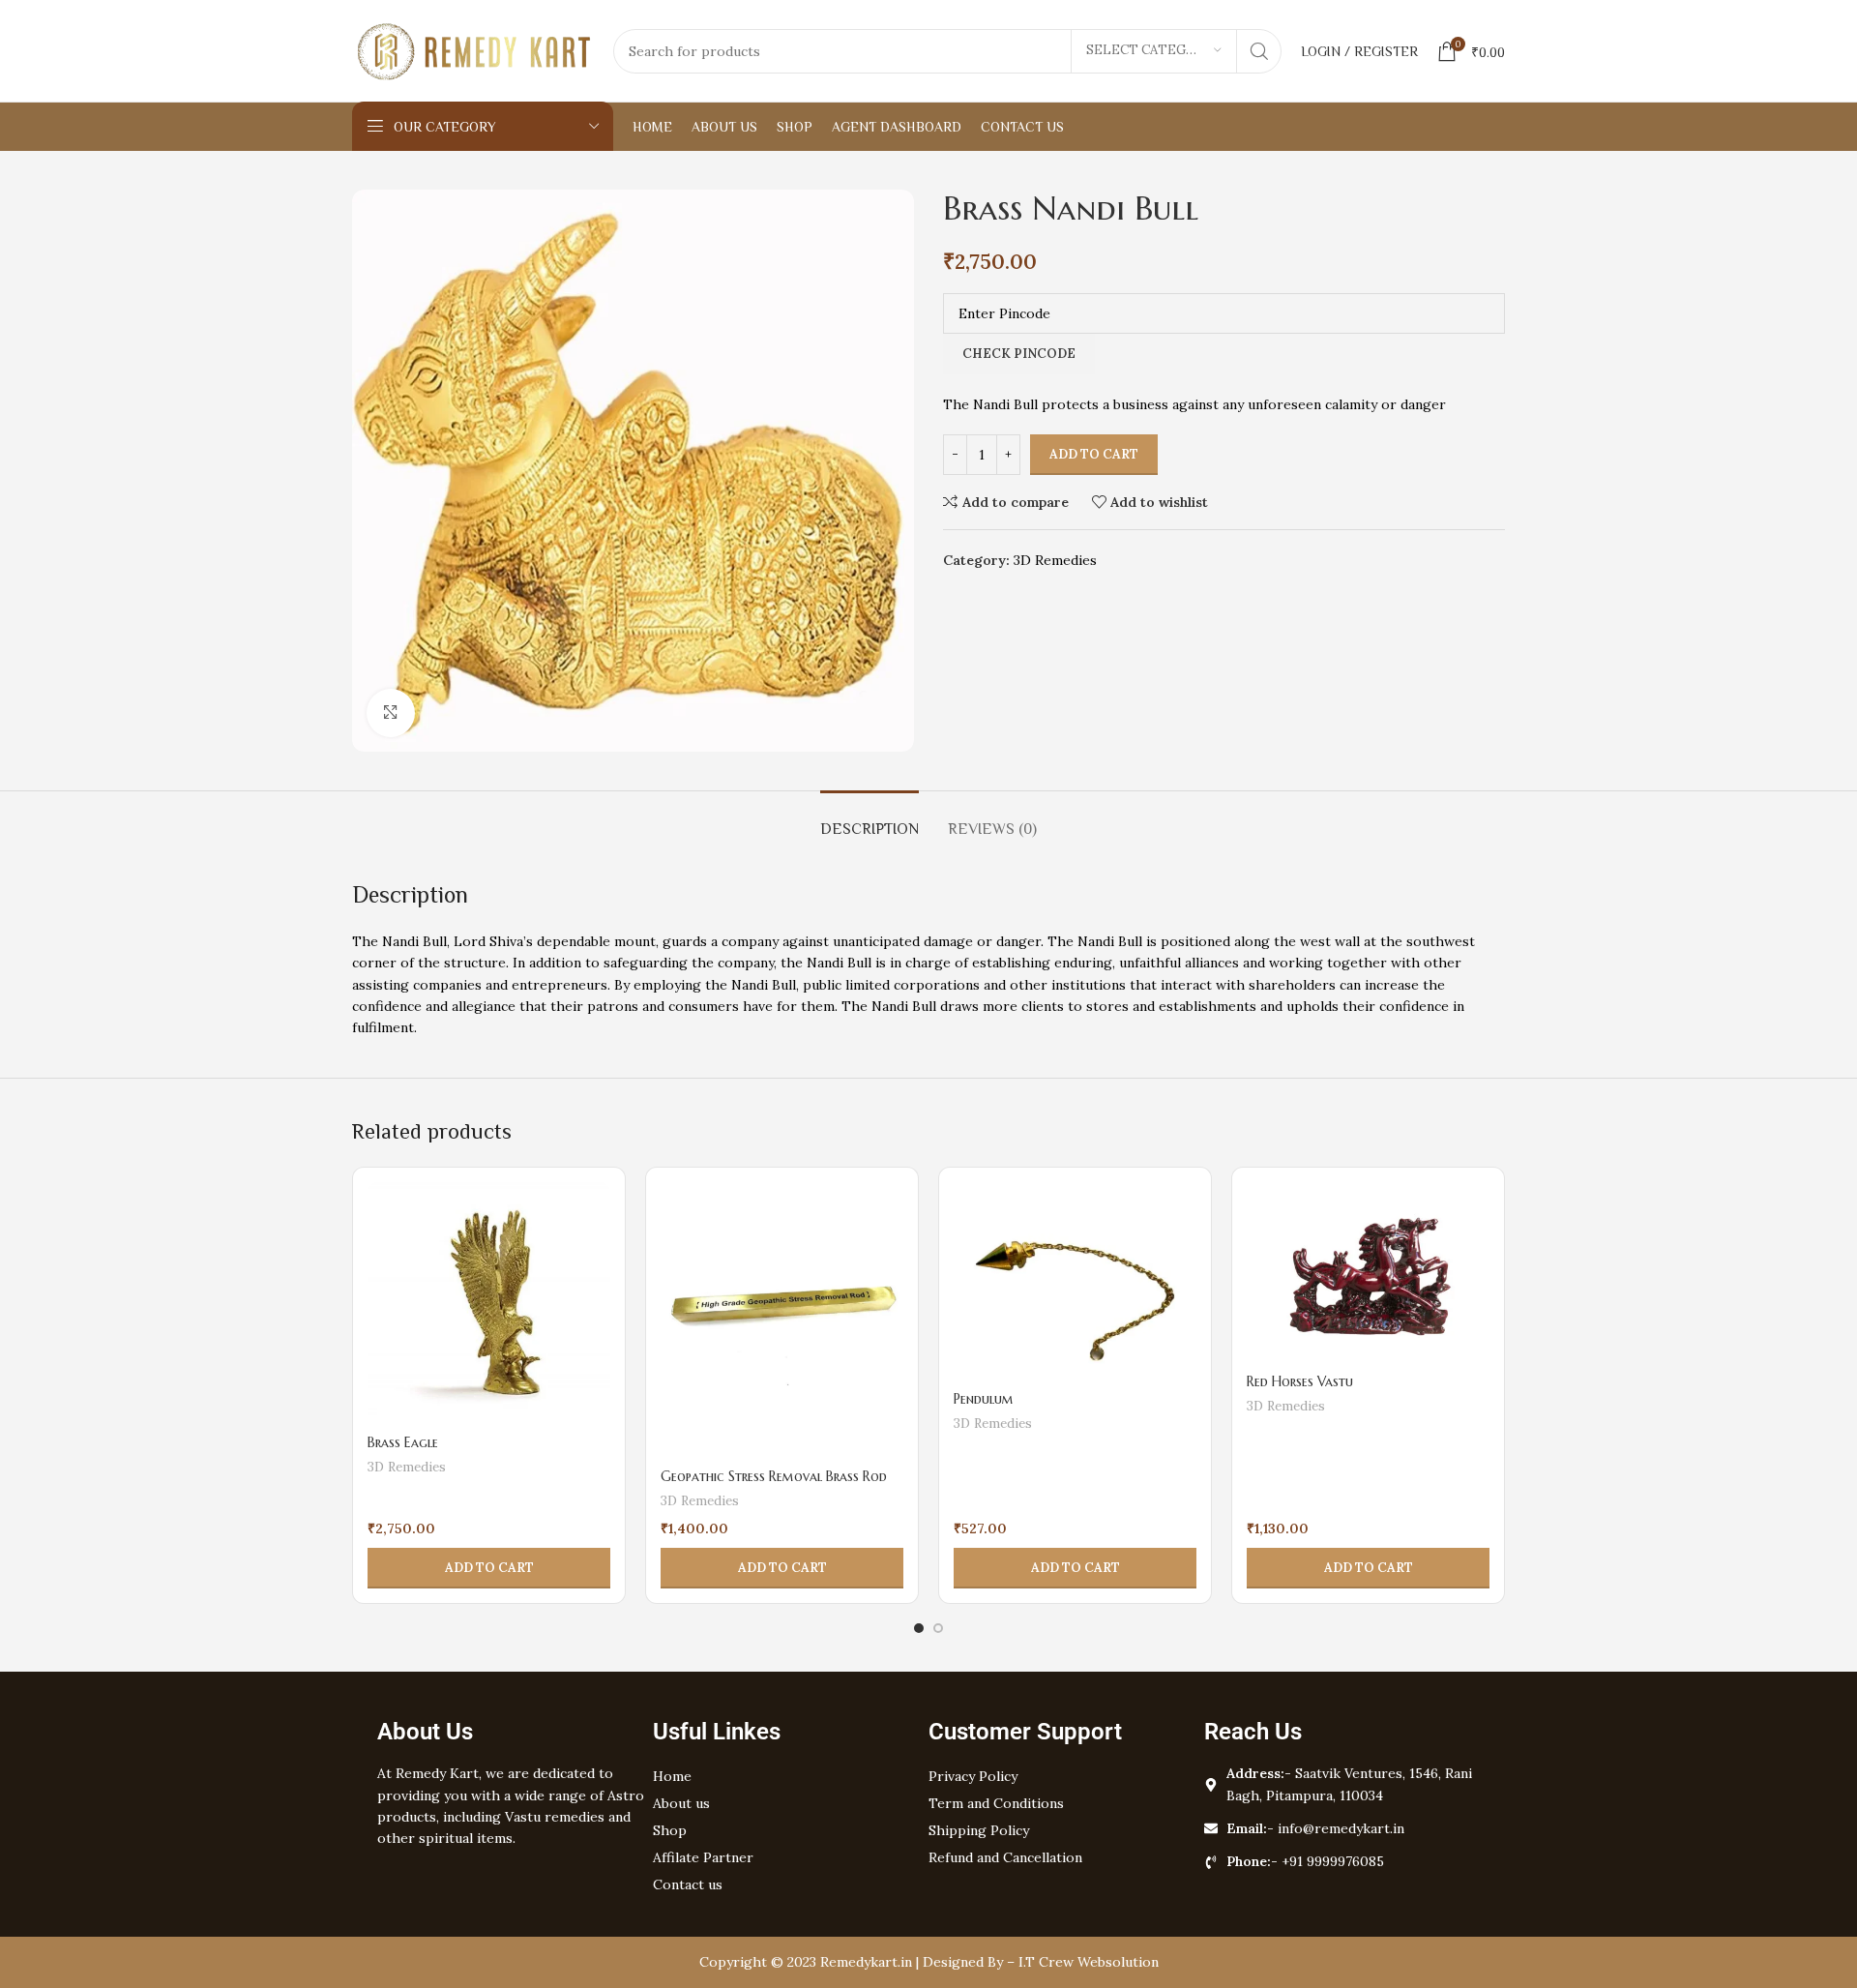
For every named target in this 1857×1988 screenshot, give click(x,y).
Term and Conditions (996, 1803)
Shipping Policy (979, 1830)
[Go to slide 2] (938, 1628)
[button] (489, 1568)
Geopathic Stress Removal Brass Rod (774, 1476)
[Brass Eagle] (489, 1304)
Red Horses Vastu (1300, 1381)
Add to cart (1094, 454)
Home (672, 1776)
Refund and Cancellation (1005, 1857)
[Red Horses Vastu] (1368, 1274)
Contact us (688, 1884)
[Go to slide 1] (919, 1628)
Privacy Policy (973, 1776)
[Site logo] (473, 49)
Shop (670, 1830)
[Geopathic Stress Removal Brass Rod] (782, 1321)
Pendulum (984, 1399)
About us (681, 1803)
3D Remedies (1055, 560)
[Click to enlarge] (391, 713)
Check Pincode (1019, 354)
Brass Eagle (403, 1442)
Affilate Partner (703, 1857)
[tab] (870, 820)
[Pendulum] (1075, 1282)
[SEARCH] (1259, 51)
